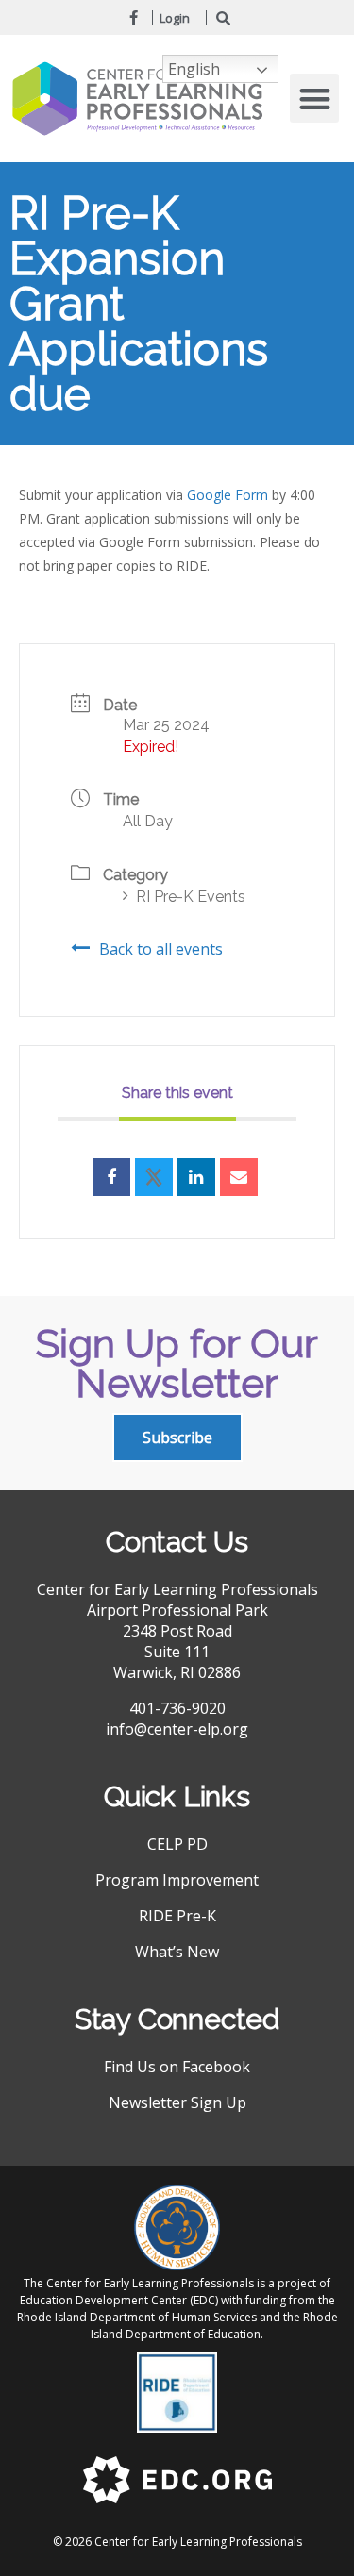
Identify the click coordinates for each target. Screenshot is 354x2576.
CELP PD (177, 1844)
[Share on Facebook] (111, 1177)
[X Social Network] (154, 1177)
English (194, 69)
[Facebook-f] (133, 17)
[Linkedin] (196, 1177)
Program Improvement (177, 1880)
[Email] (239, 1177)
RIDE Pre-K (177, 1916)
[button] (315, 99)
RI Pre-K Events (191, 897)
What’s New (177, 1952)
